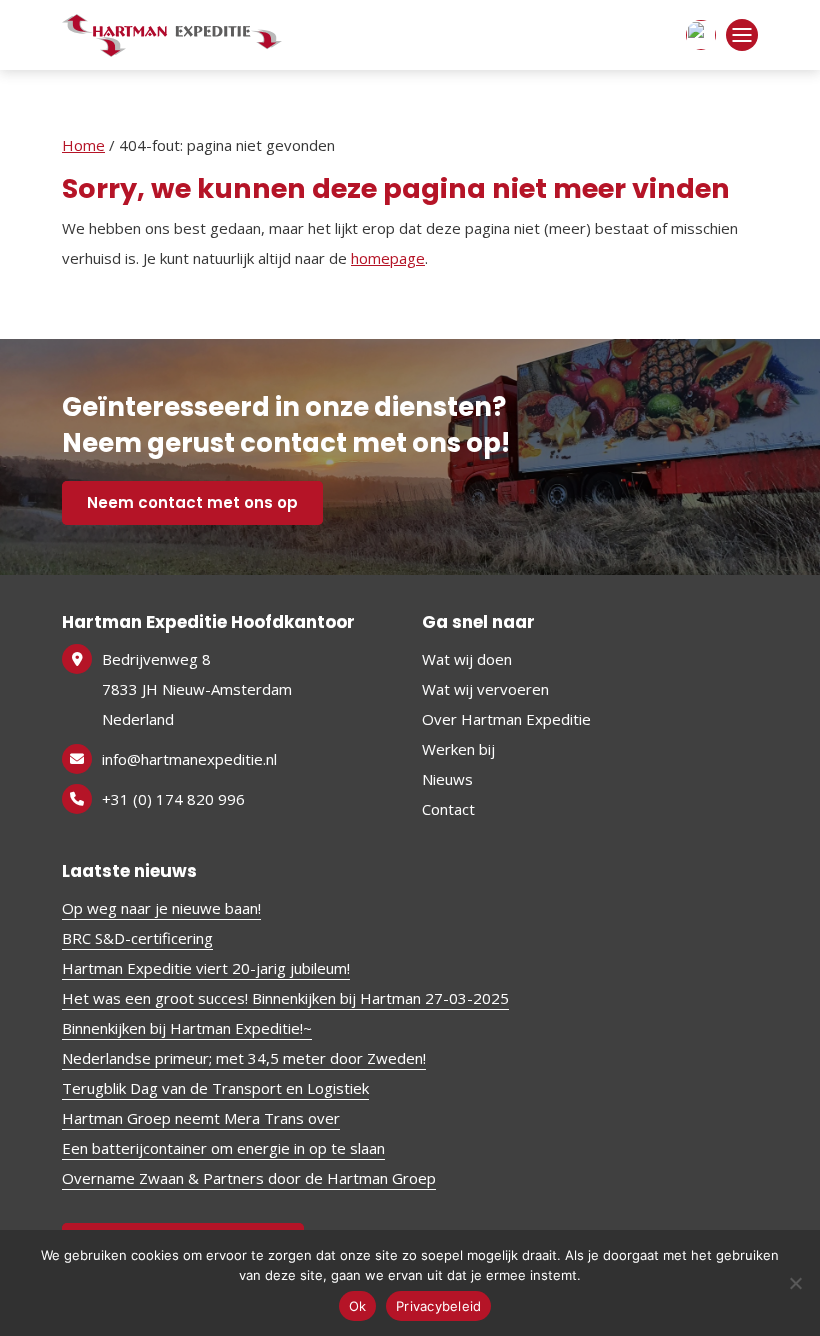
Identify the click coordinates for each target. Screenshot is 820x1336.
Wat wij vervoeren (485, 689)
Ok (358, 1306)
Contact (448, 809)
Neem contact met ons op (192, 502)
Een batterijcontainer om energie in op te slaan (223, 1148)
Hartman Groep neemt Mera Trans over (201, 1118)
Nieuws (447, 779)
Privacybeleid (438, 1306)
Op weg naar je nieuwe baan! (161, 908)
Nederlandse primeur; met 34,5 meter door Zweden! (244, 1058)
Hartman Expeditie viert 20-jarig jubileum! (206, 968)
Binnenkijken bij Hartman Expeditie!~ (187, 1028)
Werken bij (458, 749)
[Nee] (795, 1283)
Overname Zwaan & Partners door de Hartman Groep (249, 1178)
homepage (388, 258)
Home (83, 145)
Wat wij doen (467, 659)
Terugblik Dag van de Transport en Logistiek (215, 1088)
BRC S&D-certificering (137, 938)
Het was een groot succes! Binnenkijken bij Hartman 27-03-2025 (285, 998)
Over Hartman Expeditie (506, 719)
